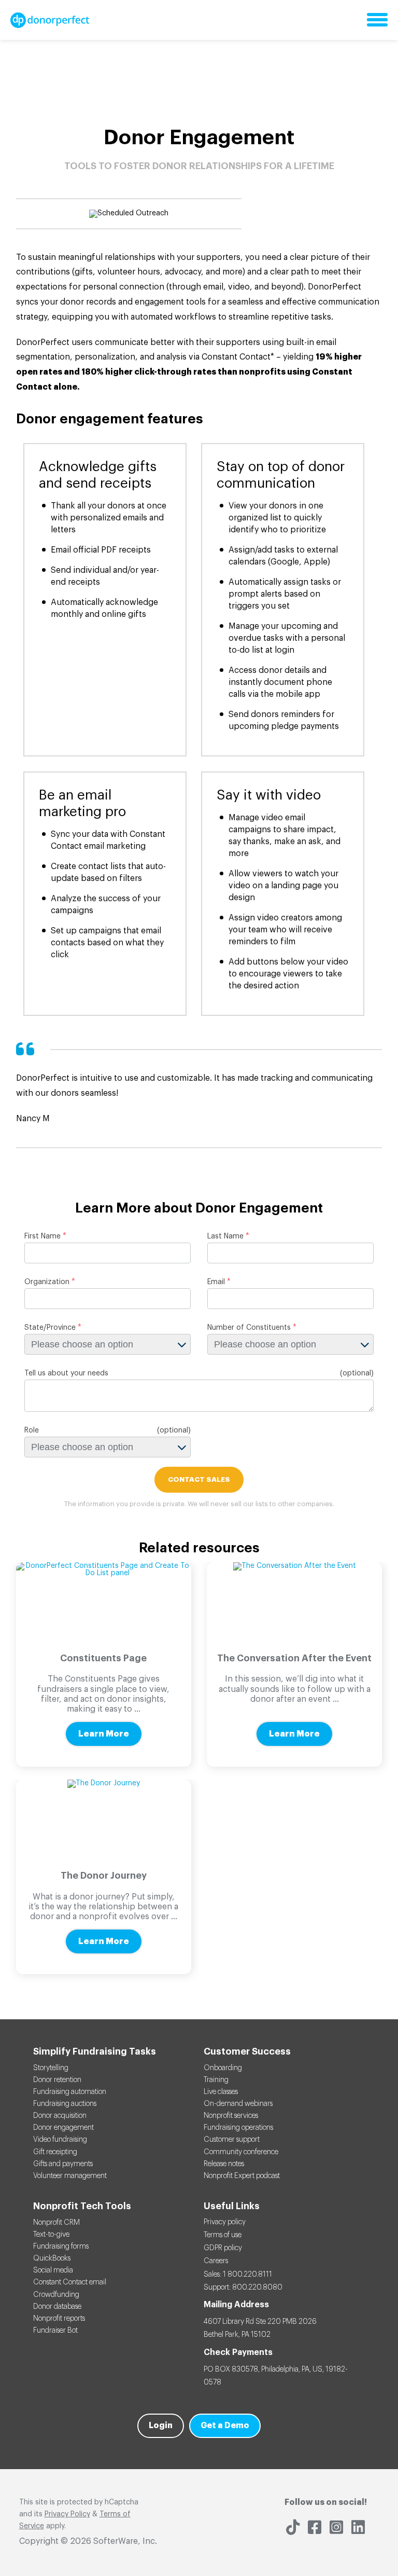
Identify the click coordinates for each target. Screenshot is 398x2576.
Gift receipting (55, 2152)
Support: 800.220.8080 (243, 2288)
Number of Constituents (249, 1328)
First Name (42, 1236)
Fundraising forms (61, 2247)
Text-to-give (51, 2235)
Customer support (232, 2140)
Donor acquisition (60, 2116)
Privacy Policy (67, 2514)
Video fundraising (60, 2140)
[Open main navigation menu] (377, 20)
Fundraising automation (70, 2092)
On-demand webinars (238, 2104)
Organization (47, 1282)
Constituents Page (103, 1658)
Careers (216, 2261)
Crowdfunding (56, 2295)
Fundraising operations (238, 2128)
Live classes (221, 2092)
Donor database (57, 2307)
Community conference (241, 2152)
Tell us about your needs (66, 1373)
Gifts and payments (63, 2164)
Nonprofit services (231, 2116)
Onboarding (223, 2068)
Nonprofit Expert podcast (242, 2176)
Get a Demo (225, 2426)
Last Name (225, 1236)
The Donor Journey (104, 1876)
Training (216, 2080)
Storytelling (51, 2068)
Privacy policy (225, 2222)
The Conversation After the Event (294, 1658)
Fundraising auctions (65, 2104)
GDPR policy (223, 2248)
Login (161, 2426)
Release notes (224, 2164)
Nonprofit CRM (56, 2223)
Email (216, 1282)
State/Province (50, 1328)
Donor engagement (63, 2128)
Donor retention (57, 2080)
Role (32, 1430)
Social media (53, 2270)
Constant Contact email (70, 2282)
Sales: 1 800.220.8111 (238, 2275)
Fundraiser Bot (55, 2331)
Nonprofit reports (59, 2319)
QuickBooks (52, 2258)
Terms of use (223, 2235)
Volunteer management (70, 2176)
